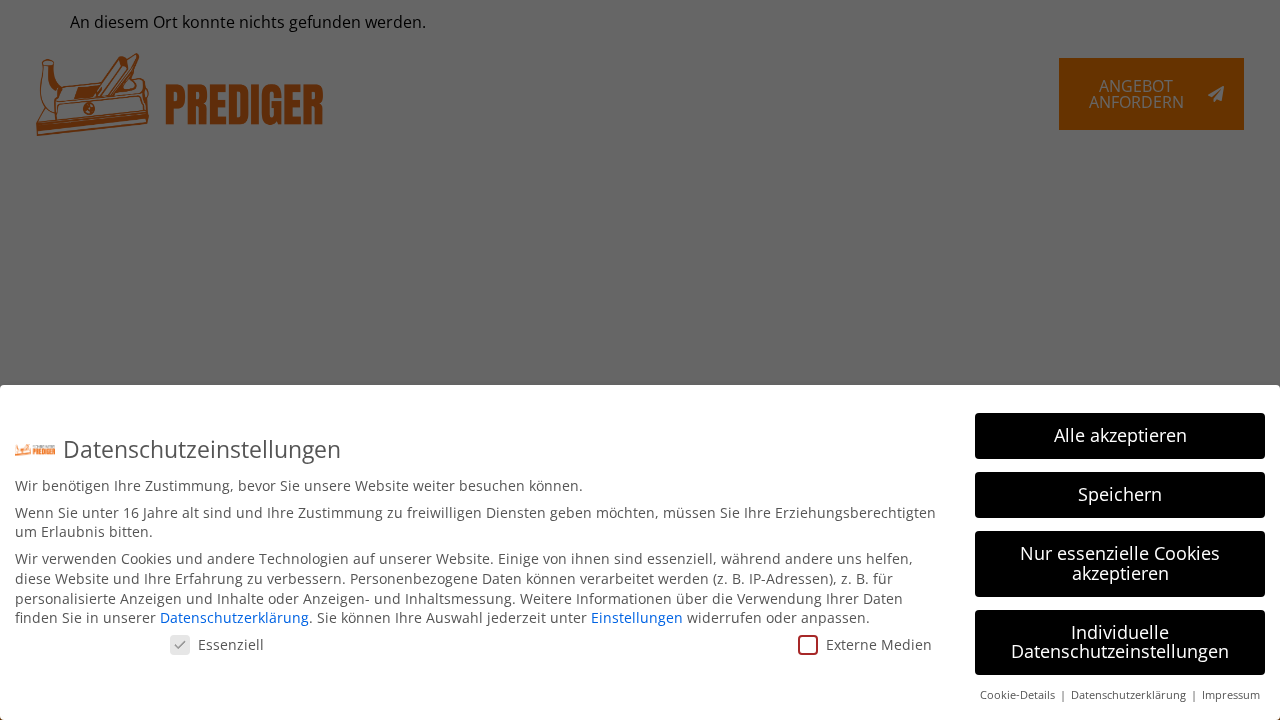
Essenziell (231, 644)
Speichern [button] (1120, 494)
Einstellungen (637, 617)
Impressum (1231, 695)
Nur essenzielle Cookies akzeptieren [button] (1120, 563)
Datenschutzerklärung (234, 617)
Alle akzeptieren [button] (1120, 435)
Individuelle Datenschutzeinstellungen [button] (1120, 642)
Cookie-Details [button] (1019, 695)
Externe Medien (879, 644)
